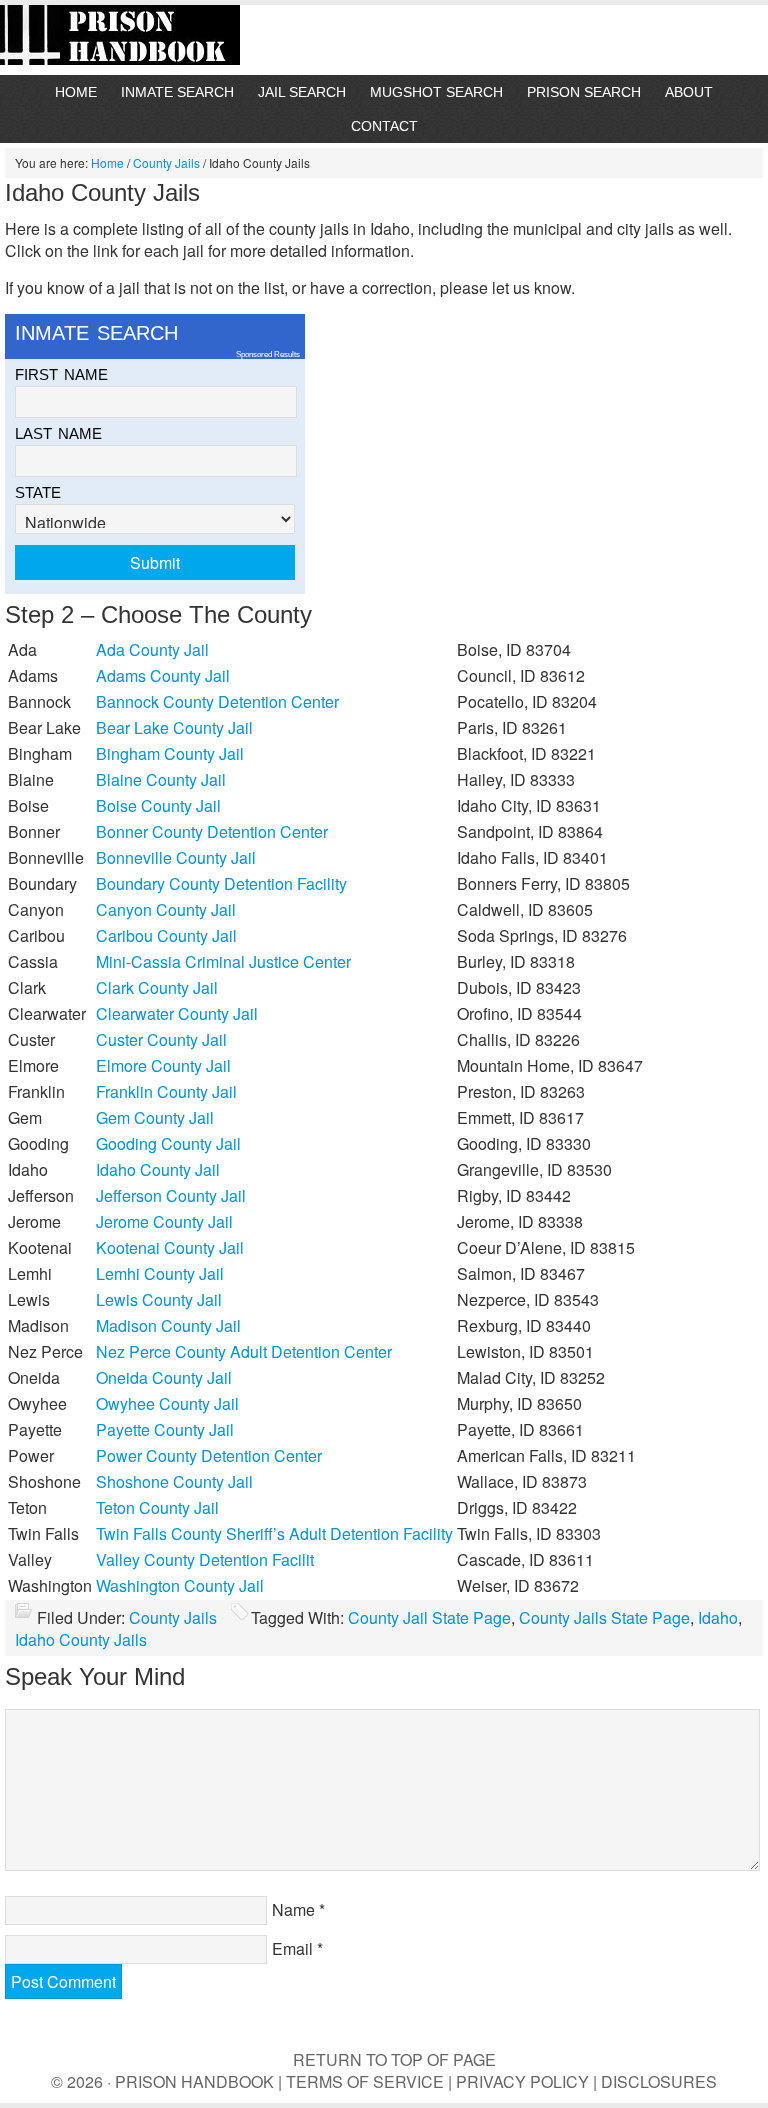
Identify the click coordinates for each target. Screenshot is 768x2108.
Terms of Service (365, 2081)
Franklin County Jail (166, 1091)
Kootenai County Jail (170, 1247)
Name (293, 1909)
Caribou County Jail (166, 935)
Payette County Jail (165, 1429)
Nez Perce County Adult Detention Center (244, 1351)
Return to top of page (394, 2059)
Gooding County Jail (168, 1143)
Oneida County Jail (164, 1377)
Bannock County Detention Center (217, 701)
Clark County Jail (157, 987)
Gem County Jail (155, 1117)
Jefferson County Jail (171, 1195)
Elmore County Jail (163, 1065)
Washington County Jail (180, 1585)
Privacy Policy (522, 2081)
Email (292, 1948)
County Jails (173, 1617)
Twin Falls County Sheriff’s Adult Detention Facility (274, 1533)
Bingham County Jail (170, 753)
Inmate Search (177, 92)
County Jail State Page (429, 1617)
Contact (384, 126)
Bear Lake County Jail (174, 727)
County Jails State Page (604, 1617)
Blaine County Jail (161, 779)
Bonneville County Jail (176, 857)
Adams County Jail (163, 675)
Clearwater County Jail (177, 1013)
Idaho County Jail (158, 1169)
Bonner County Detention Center (212, 831)
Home (76, 92)
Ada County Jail (152, 649)
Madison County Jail (168, 1325)
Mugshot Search (436, 92)
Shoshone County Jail (174, 1481)
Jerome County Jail (164, 1221)
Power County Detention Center (209, 1455)
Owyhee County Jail (167, 1403)
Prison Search (584, 92)
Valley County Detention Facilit (205, 1559)
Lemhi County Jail (160, 1273)
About (689, 92)
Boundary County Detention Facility (221, 883)
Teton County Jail (157, 1507)
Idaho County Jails (81, 1639)
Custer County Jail (161, 1039)
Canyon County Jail (166, 909)
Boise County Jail (158, 805)
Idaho (718, 1617)
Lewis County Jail (159, 1299)
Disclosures (659, 2081)
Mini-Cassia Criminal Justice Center (223, 961)
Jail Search (302, 92)
